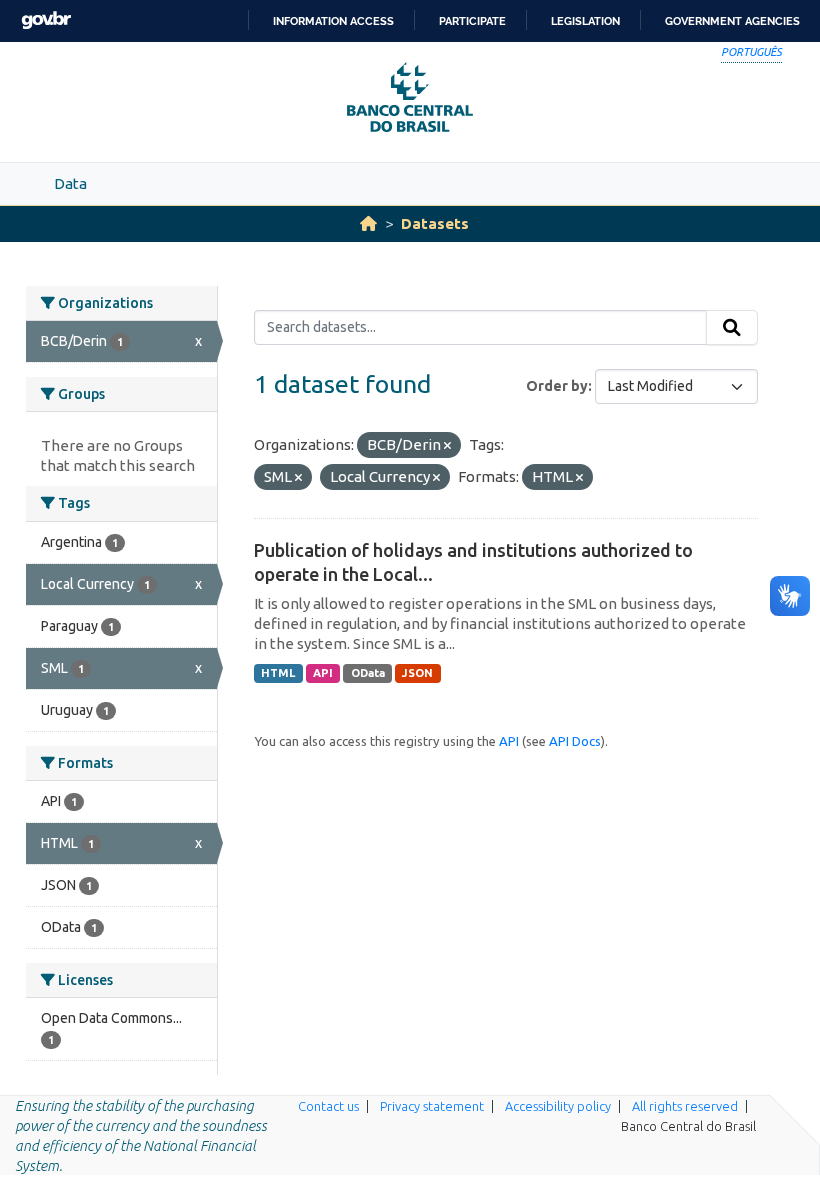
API (323, 673)
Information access (333, 21)
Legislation (585, 21)
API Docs (575, 741)
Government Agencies (732, 21)
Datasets (435, 223)
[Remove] (447, 446)
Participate (472, 21)
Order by (557, 386)
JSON (417, 673)
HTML (278, 673)
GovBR (46, 20)
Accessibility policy (558, 1106)
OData (368, 673)
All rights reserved (685, 1106)
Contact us (328, 1106)
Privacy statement (432, 1106)
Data (70, 183)
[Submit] (732, 328)
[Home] (368, 223)
